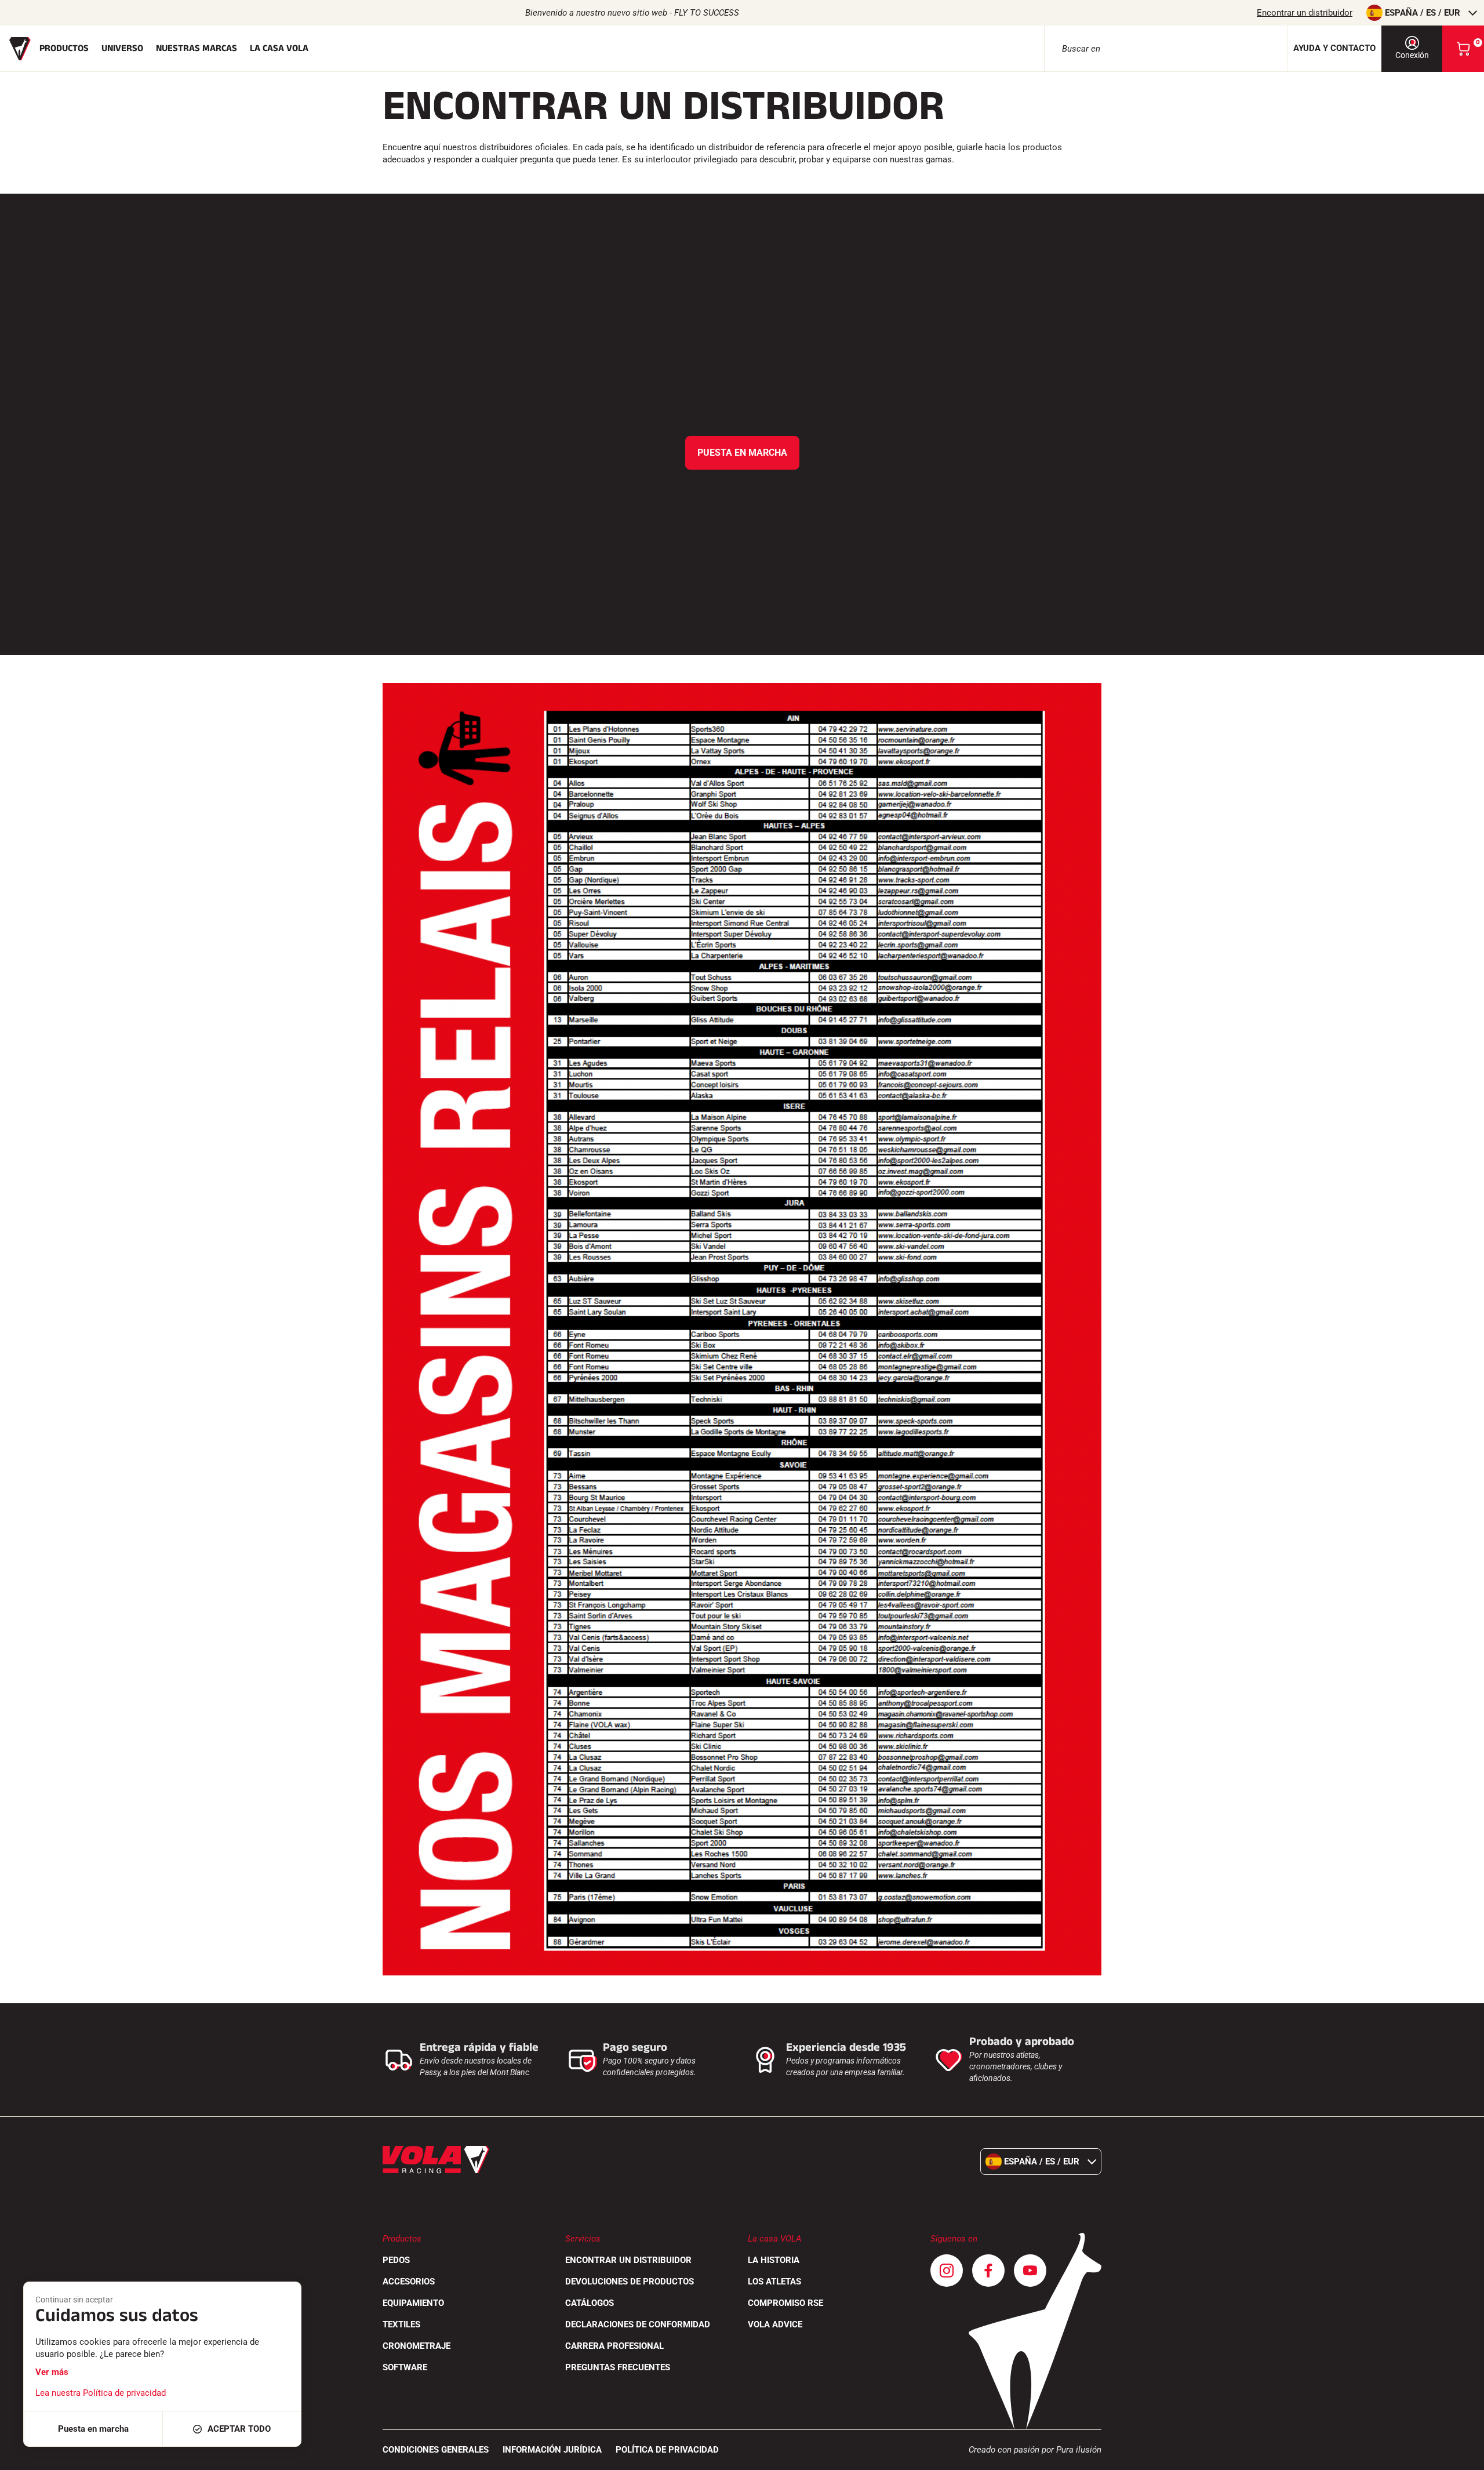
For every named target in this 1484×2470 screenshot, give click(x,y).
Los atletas (774, 2282)
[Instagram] (947, 2271)
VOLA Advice (775, 2324)
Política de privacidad (667, 2450)
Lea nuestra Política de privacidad (101, 2393)
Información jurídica (552, 2450)
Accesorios (409, 2282)
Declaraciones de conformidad (638, 2324)
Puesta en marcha (742, 453)
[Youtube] (1030, 2271)
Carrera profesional (614, 2346)
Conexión (1412, 55)
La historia (774, 2260)
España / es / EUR (1423, 13)
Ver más (52, 2372)
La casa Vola (279, 48)
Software (405, 2367)
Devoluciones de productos (630, 2282)
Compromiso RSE (785, 2303)
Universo (122, 48)
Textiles (401, 2324)
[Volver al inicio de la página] (1461, 2456)
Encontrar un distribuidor (1305, 13)
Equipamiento (413, 2303)
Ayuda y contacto (1334, 48)
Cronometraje (417, 2346)
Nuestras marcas (197, 48)
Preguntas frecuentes (618, 2367)
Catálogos (590, 2303)
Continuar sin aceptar (74, 2300)
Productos (64, 48)
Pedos (396, 2260)
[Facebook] (988, 2271)
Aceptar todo (239, 2429)
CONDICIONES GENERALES (436, 2450)
